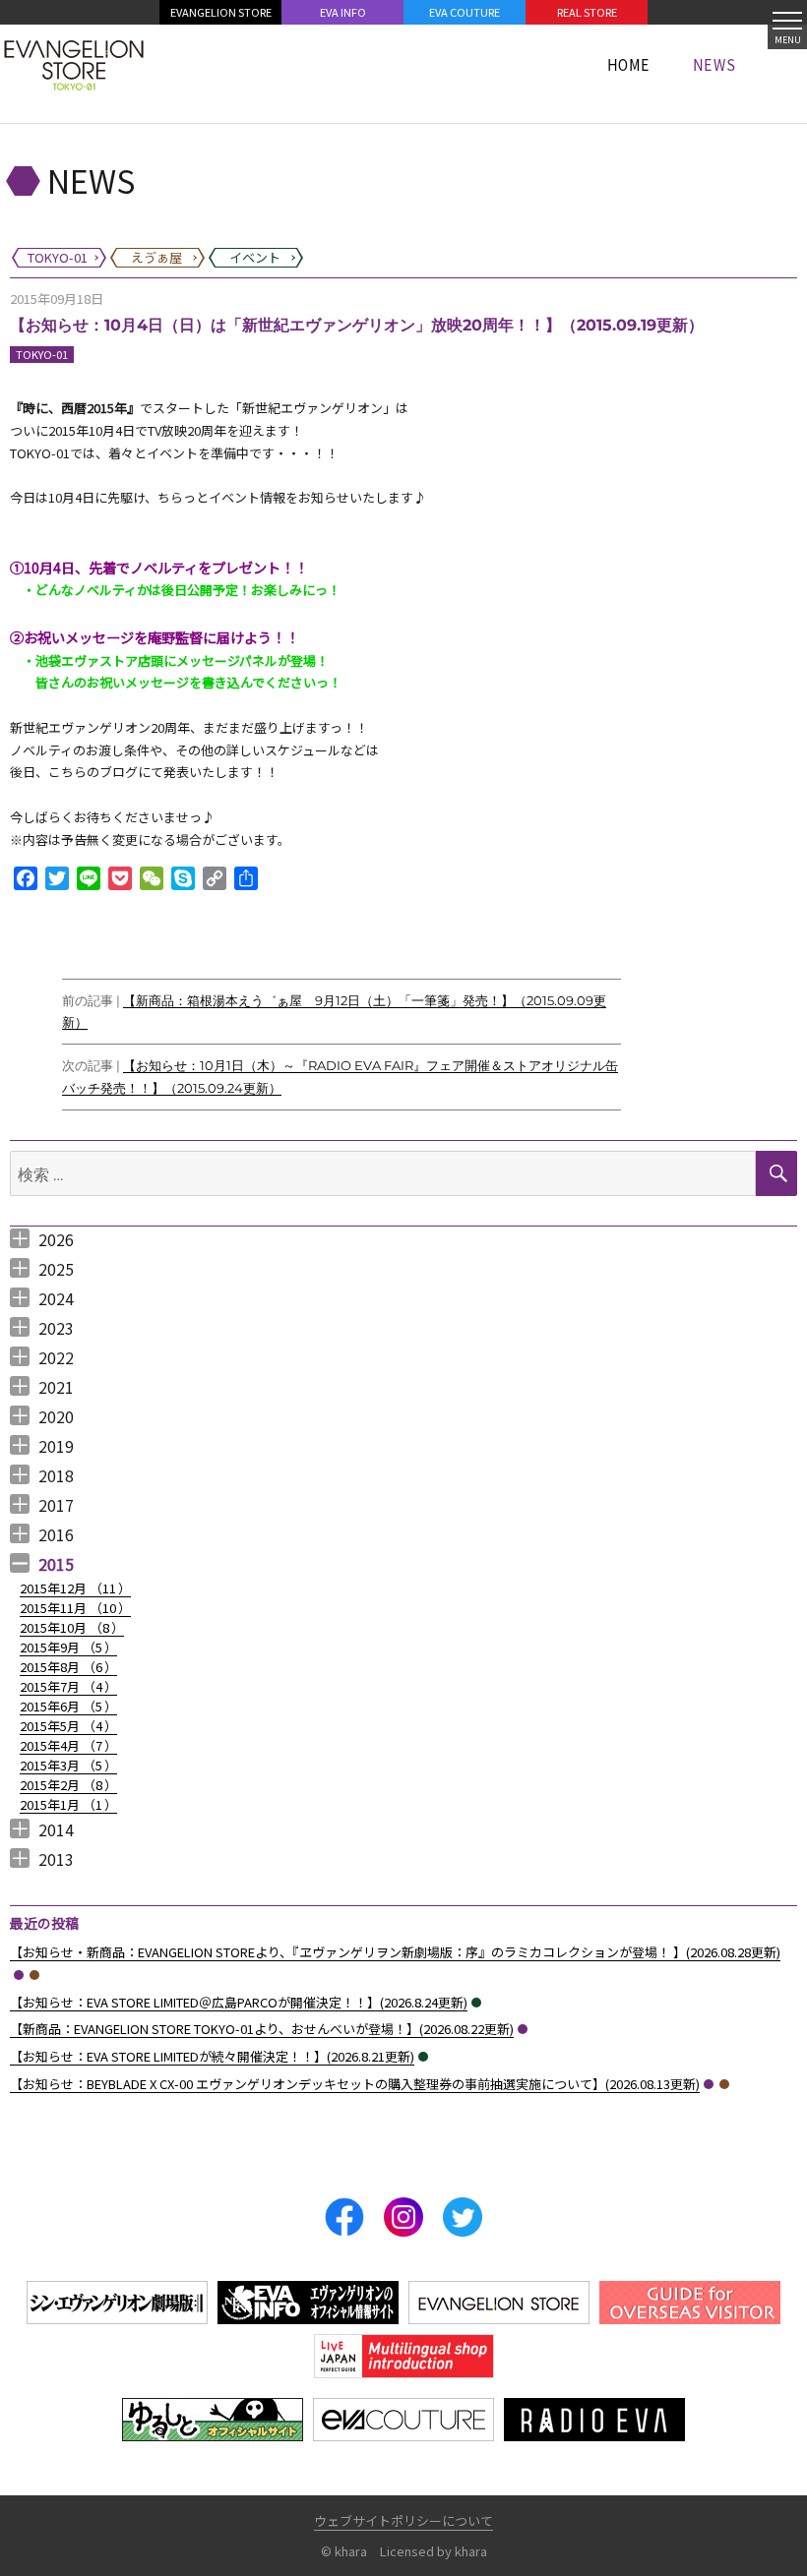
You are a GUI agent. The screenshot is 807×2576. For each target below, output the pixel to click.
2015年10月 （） (72, 1627)
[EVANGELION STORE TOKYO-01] (74, 64)
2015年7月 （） (68, 1686)
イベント (476, 2003)
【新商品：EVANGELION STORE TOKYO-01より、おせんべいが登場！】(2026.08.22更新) (262, 2029)
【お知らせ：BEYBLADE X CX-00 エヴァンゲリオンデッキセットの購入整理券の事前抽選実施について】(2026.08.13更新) (355, 2084)
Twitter (463, 2217)
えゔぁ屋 (34, 1975)
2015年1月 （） (68, 1804)
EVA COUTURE (465, 12)
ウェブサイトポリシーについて (403, 2520)
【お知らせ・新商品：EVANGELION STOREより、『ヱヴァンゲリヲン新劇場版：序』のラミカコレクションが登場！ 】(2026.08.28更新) (395, 1952)
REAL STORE (587, 12)
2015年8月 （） (68, 1667)
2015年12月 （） (75, 1588)
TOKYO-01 (42, 354)
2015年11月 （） (75, 1608)
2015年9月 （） (68, 1647)
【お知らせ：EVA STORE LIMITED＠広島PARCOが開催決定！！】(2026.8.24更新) (239, 2002)
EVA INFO (343, 12)
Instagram (403, 2217)
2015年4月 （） (68, 1745)
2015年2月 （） (68, 1785)
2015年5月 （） (68, 1726)
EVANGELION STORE (221, 12)
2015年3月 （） (68, 1765)
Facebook (344, 2217)
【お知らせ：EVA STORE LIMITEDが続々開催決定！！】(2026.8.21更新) (212, 2056)
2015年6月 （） (68, 1706)
